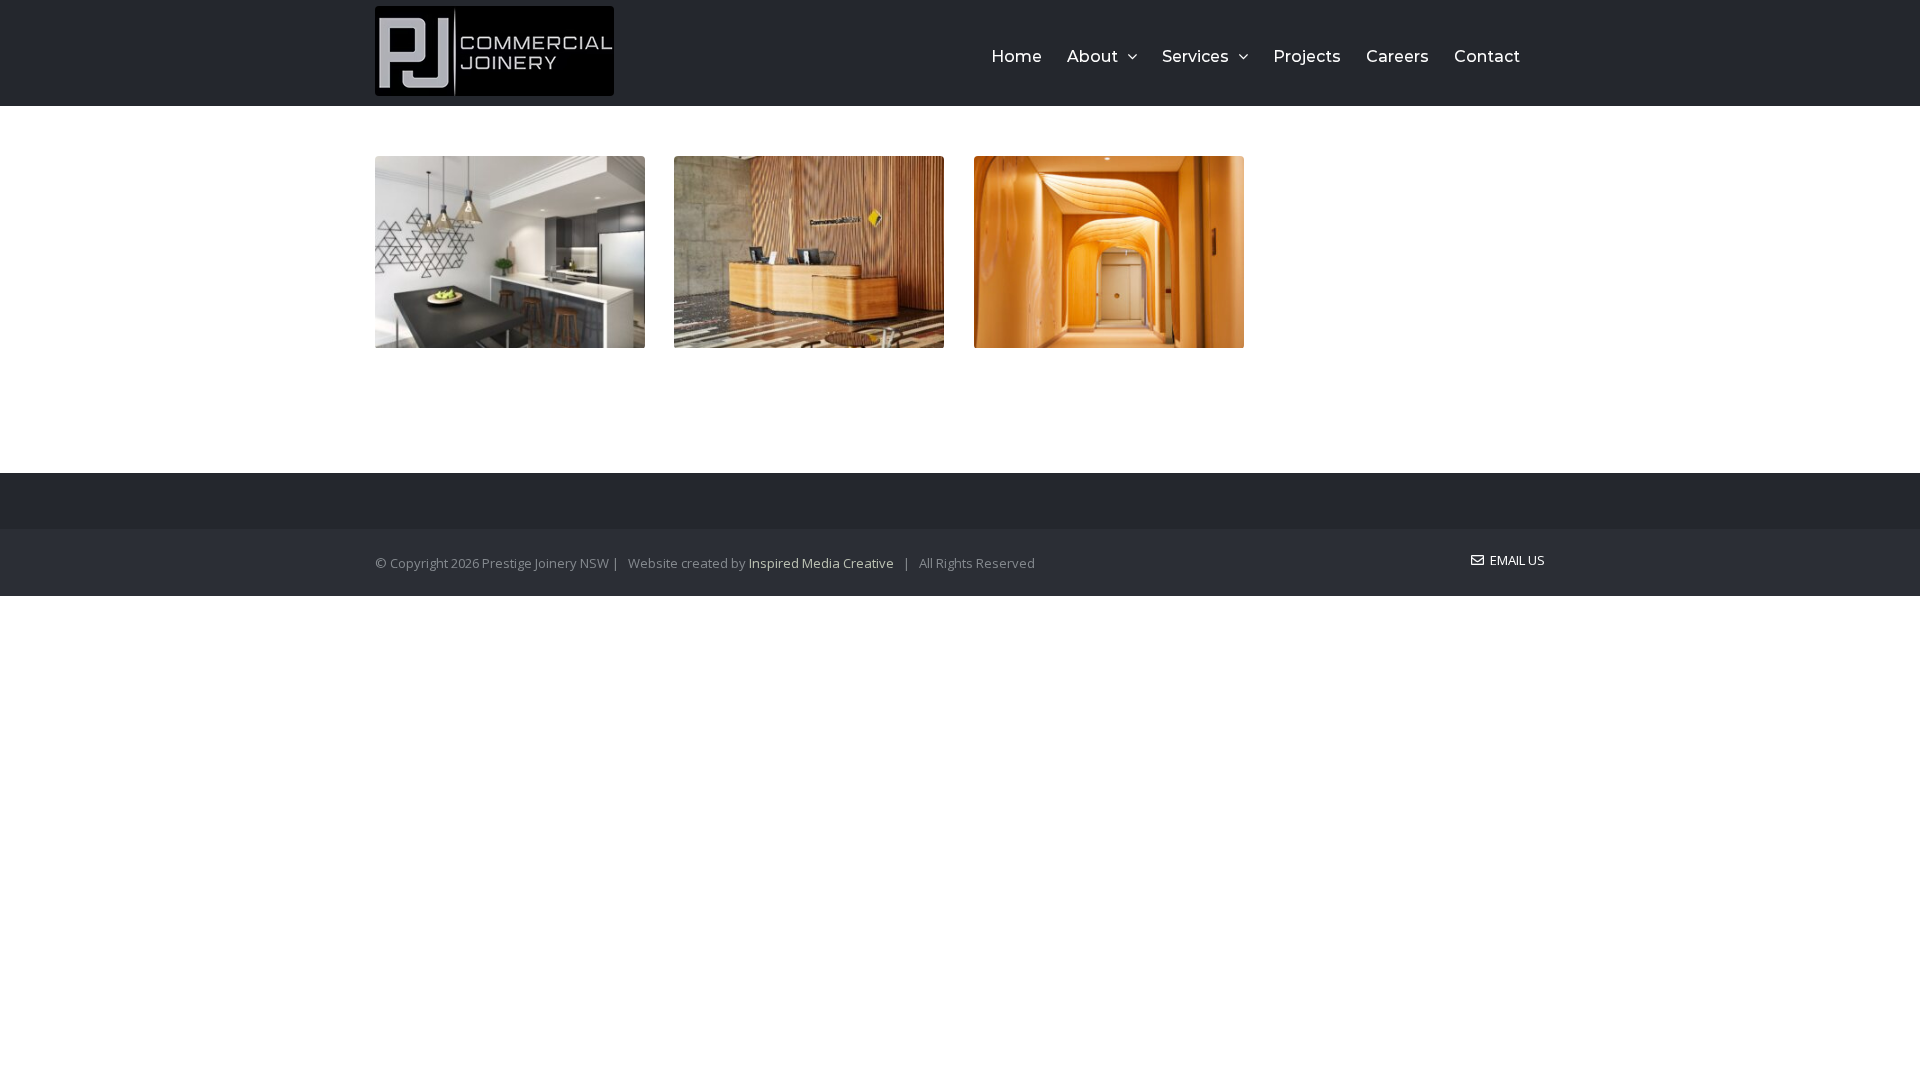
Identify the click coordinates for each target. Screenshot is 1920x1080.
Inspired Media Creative (821, 563)
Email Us (1514, 560)
